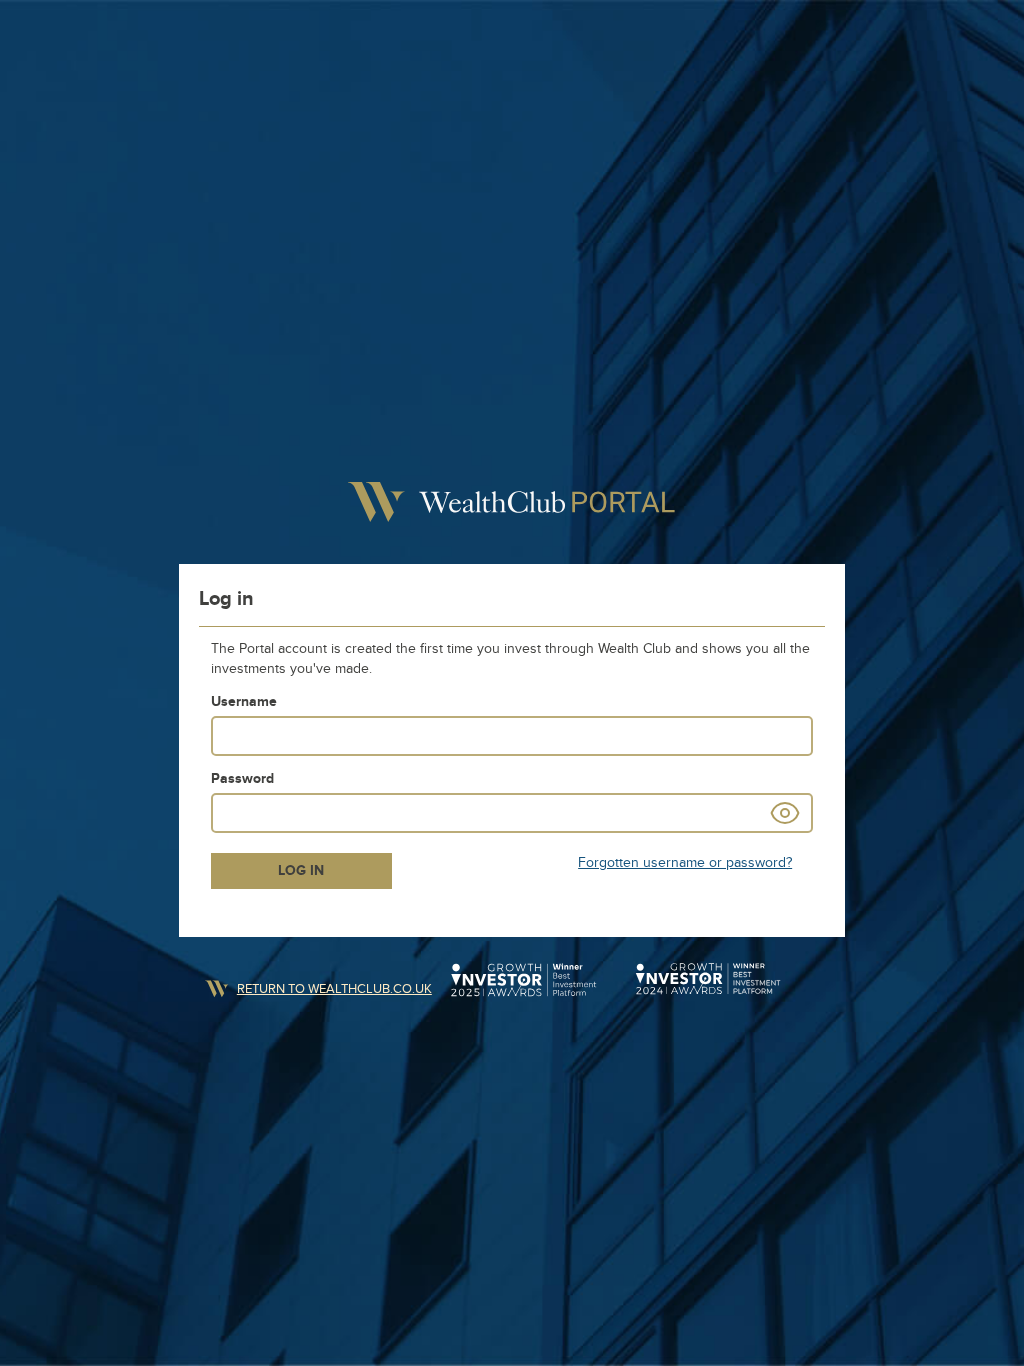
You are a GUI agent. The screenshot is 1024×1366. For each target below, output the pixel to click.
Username (244, 701)
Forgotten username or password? (685, 862)
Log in (301, 870)
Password (242, 778)
